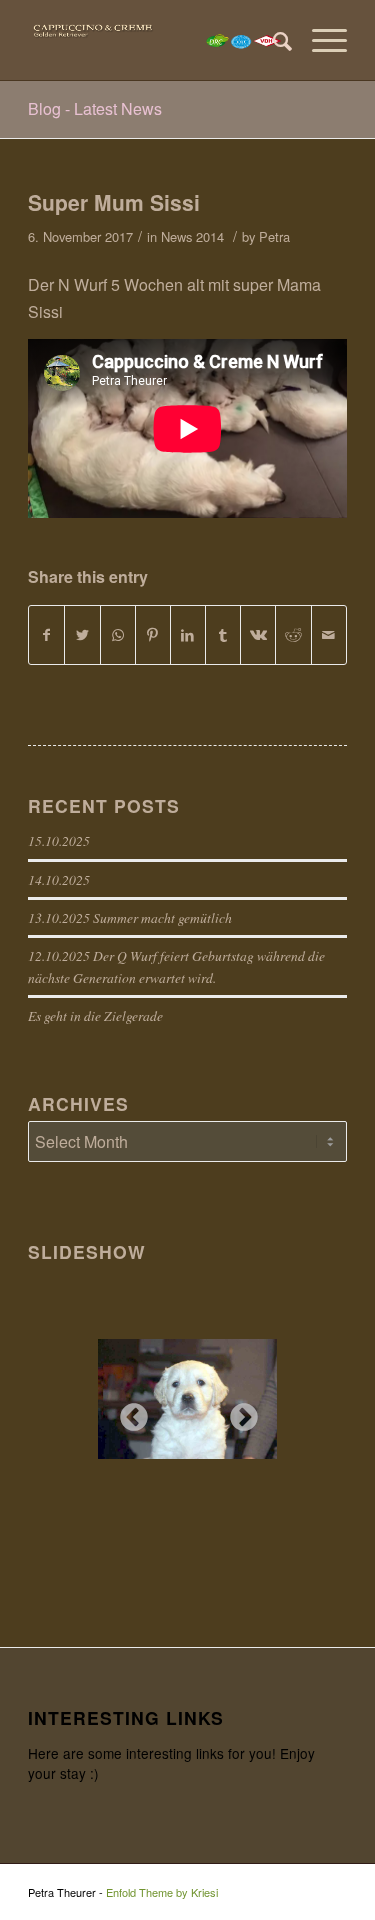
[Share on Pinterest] (153, 634)
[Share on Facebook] (46, 634)
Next (238, 1412)
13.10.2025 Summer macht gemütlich (130, 917)
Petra (274, 236)
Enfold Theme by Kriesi (162, 1892)
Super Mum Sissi (114, 202)
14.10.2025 (59, 879)
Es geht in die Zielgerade (95, 1015)
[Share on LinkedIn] (188, 634)
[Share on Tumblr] (223, 634)
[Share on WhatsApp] (118, 634)
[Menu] (319, 40)
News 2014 (192, 236)
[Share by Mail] (329, 634)
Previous (128, 1412)
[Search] (272, 40)
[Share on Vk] (258, 634)
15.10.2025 (59, 840)
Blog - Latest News (95, 108)
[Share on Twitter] (82, 634)
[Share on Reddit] (293, 634)
